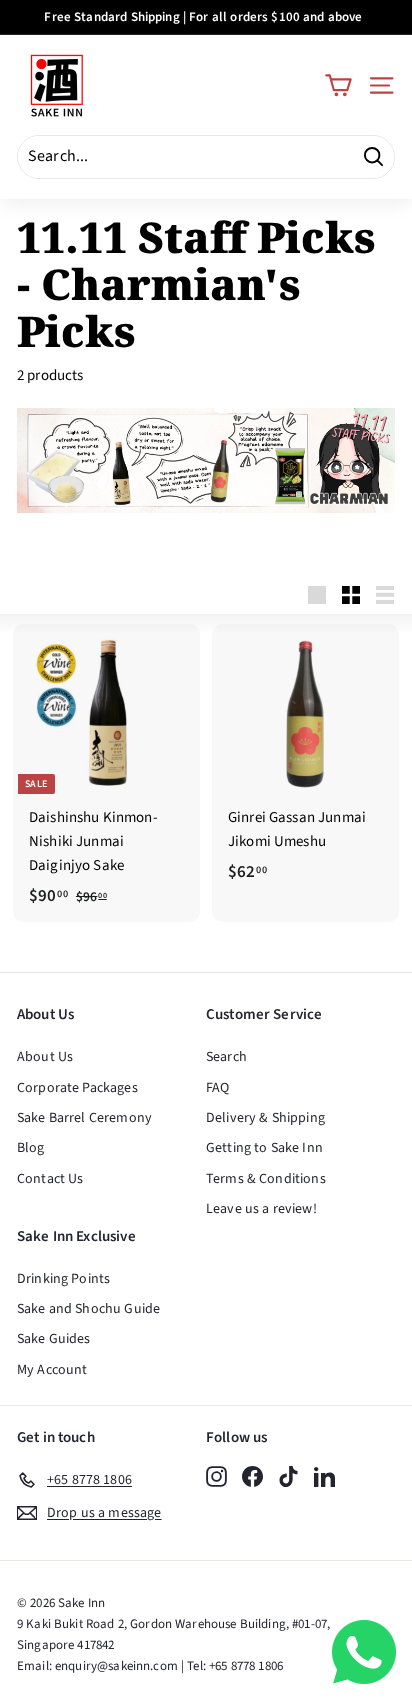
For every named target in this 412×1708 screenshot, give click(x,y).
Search (226, 1057)
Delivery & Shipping (265, 1118)
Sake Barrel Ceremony (84, 1118)
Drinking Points (63, 1279)
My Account (52, 1370)
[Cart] (338, 85)
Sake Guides (54, 1339)
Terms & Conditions (266, 1179)
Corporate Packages (77, 1088)
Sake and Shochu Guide (88, 1309)
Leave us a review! (261, 1209)
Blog (31, 1148)
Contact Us (50, 1179)
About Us (45, 1057)
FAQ (217, 1088)
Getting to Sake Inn (264, 1148)
